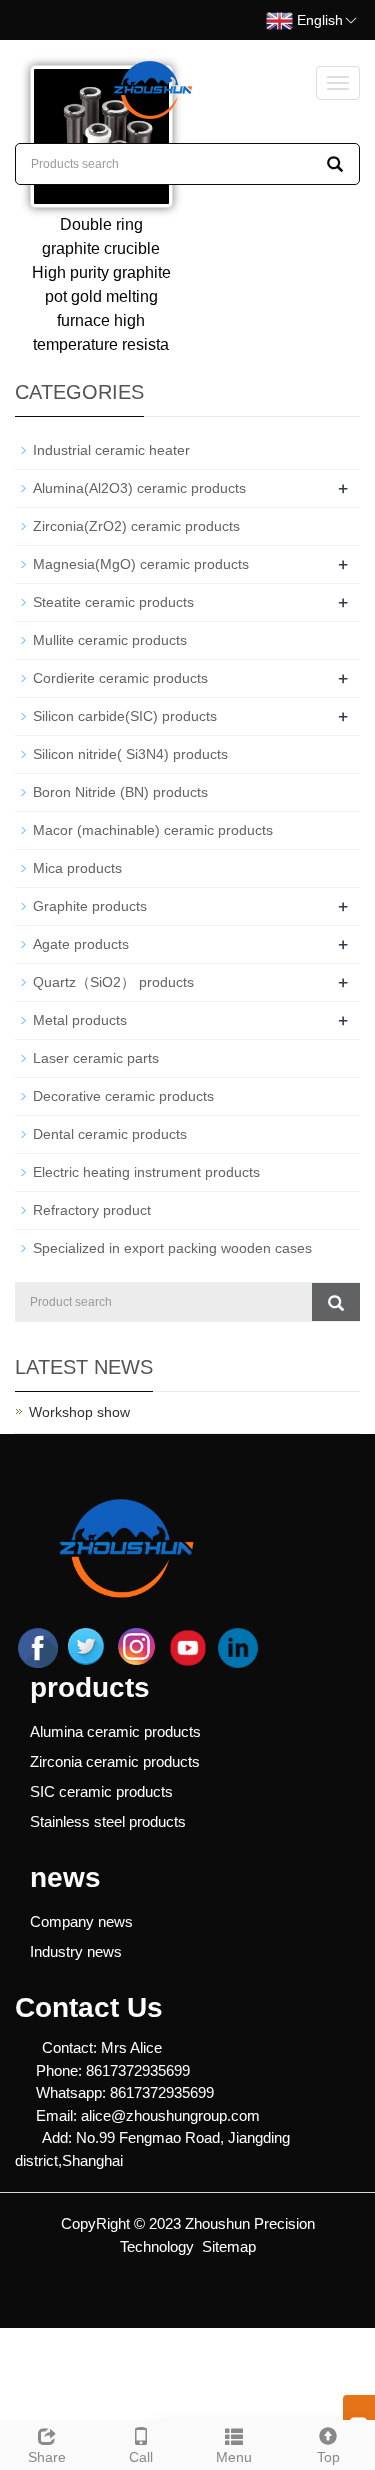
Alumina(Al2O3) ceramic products (139, 488)
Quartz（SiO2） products (113, 982)
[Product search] (336, 1302)
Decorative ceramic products (123, 1096)
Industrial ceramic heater (111, 450)
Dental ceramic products (110, 1134)
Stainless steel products (108, 1821)
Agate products (81, 944)
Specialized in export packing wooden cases (172, 1248)
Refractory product (92, 1210)
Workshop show (79, 1412)
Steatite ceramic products (113, 602)
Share (47, 2457)
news (65, 1877)
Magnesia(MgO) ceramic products (141, 564)
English (318, 20)
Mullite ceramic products (110, 640)
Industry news (76, 1951)
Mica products (77, 868)
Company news (81, 1921)
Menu (234, 2457)
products (90, 1687)
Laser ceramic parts (96, 1058)
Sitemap (229, 2246)
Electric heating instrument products (146, 1172)
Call (141, 2457)
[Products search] (335, 164)
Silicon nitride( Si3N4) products (130, 754)
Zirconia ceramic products (115, 1761)
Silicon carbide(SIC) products (125, 716)
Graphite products (90, 906)
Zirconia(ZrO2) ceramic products (136, 526)
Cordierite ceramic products (120, 678)
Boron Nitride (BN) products (120, 792)
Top (328, 2457)
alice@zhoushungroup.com (170, 2115)
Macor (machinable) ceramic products (153, 830)
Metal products (80, 1020)
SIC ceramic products (101, 1791)
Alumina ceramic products (115, 1731)
